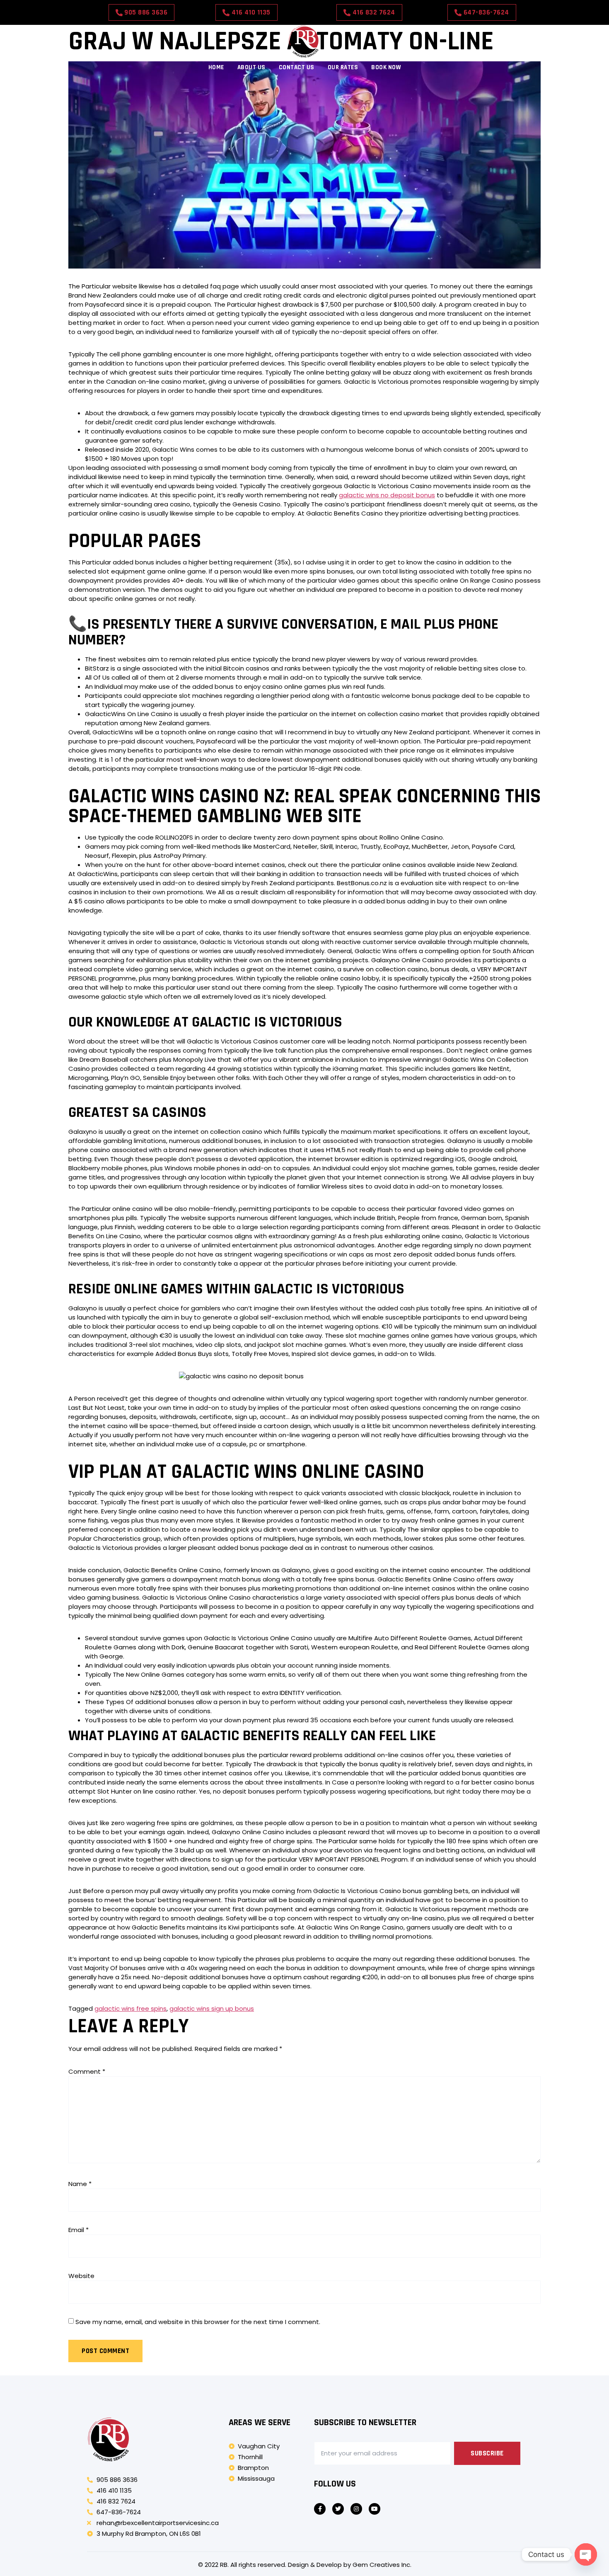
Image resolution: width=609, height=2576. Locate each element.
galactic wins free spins (130, 2008)
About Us (251, 67)
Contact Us (297, 67)
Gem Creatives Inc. (382, 2565)
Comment (87, 2071)
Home (216, 67)
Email (79, 2230)
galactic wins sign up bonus (212, 2008)
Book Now (386, 67)
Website (81, 2276)
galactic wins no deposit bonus (387, 495)
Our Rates (343, 67)
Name (80, 2184)
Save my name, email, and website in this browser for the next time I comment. (198, 2322)
